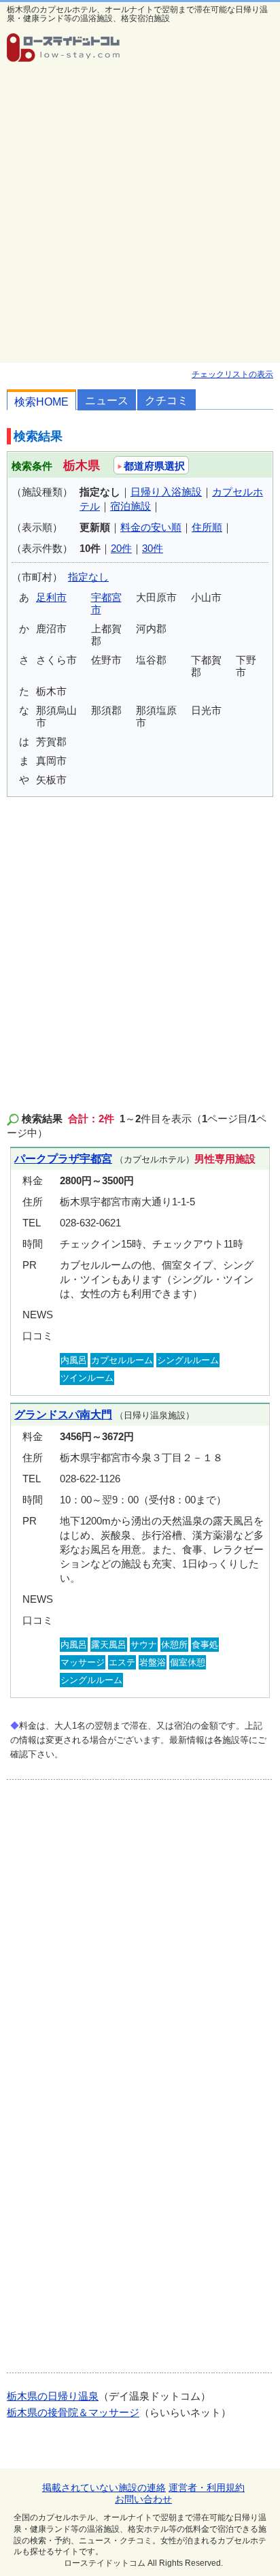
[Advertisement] (140, 216)
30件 (153, 548)
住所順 (207, 527)
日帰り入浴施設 (166, 492)
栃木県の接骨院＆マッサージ (73, 2412)
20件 (121, 548)
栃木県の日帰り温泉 (53, 2396)
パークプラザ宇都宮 (63, 1159)
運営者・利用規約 (207, 2488)
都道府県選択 (154, 466)
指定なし (88, 577)
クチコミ (167, 401)
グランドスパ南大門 (63, 1415)
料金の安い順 (151, 527)
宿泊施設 (130, 506)
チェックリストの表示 (232, 374)
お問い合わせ (143, 2499)
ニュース (107, 401)
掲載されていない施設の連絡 (104, 2488)
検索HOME (41, 402)
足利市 (51, 597)
